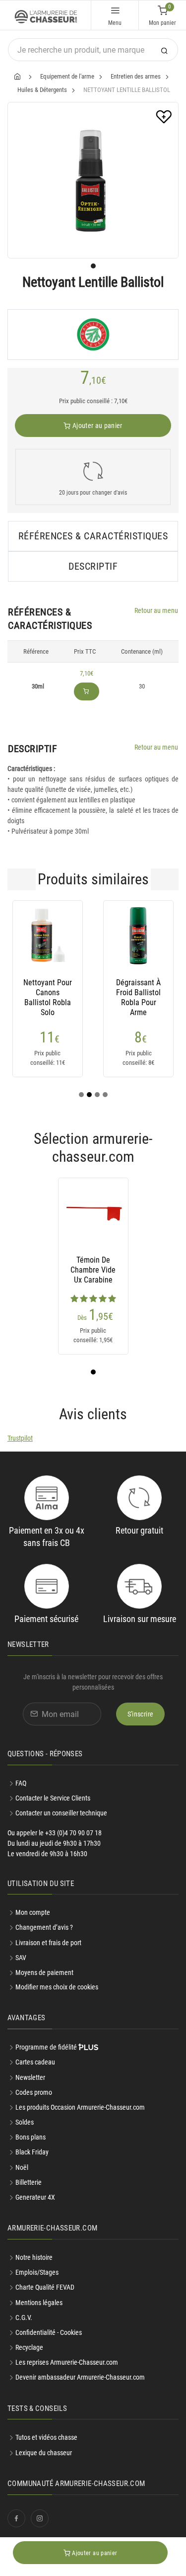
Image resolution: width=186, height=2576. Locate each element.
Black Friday (32, 2152)
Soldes (25, 2122)
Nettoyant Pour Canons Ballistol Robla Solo (48, 993)
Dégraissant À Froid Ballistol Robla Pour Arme (138, 993)
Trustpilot (20, 1438)
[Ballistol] (93, 335)
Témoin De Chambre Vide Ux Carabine (93, 1270)
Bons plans (31, 2137)
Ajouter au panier (97, 426)
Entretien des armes (136, 76)
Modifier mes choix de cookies (57, 1987)
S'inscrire (141, 1714)
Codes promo (34, 2092)
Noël (22, 2167)
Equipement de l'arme (67, 76)
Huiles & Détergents (42, 90)
